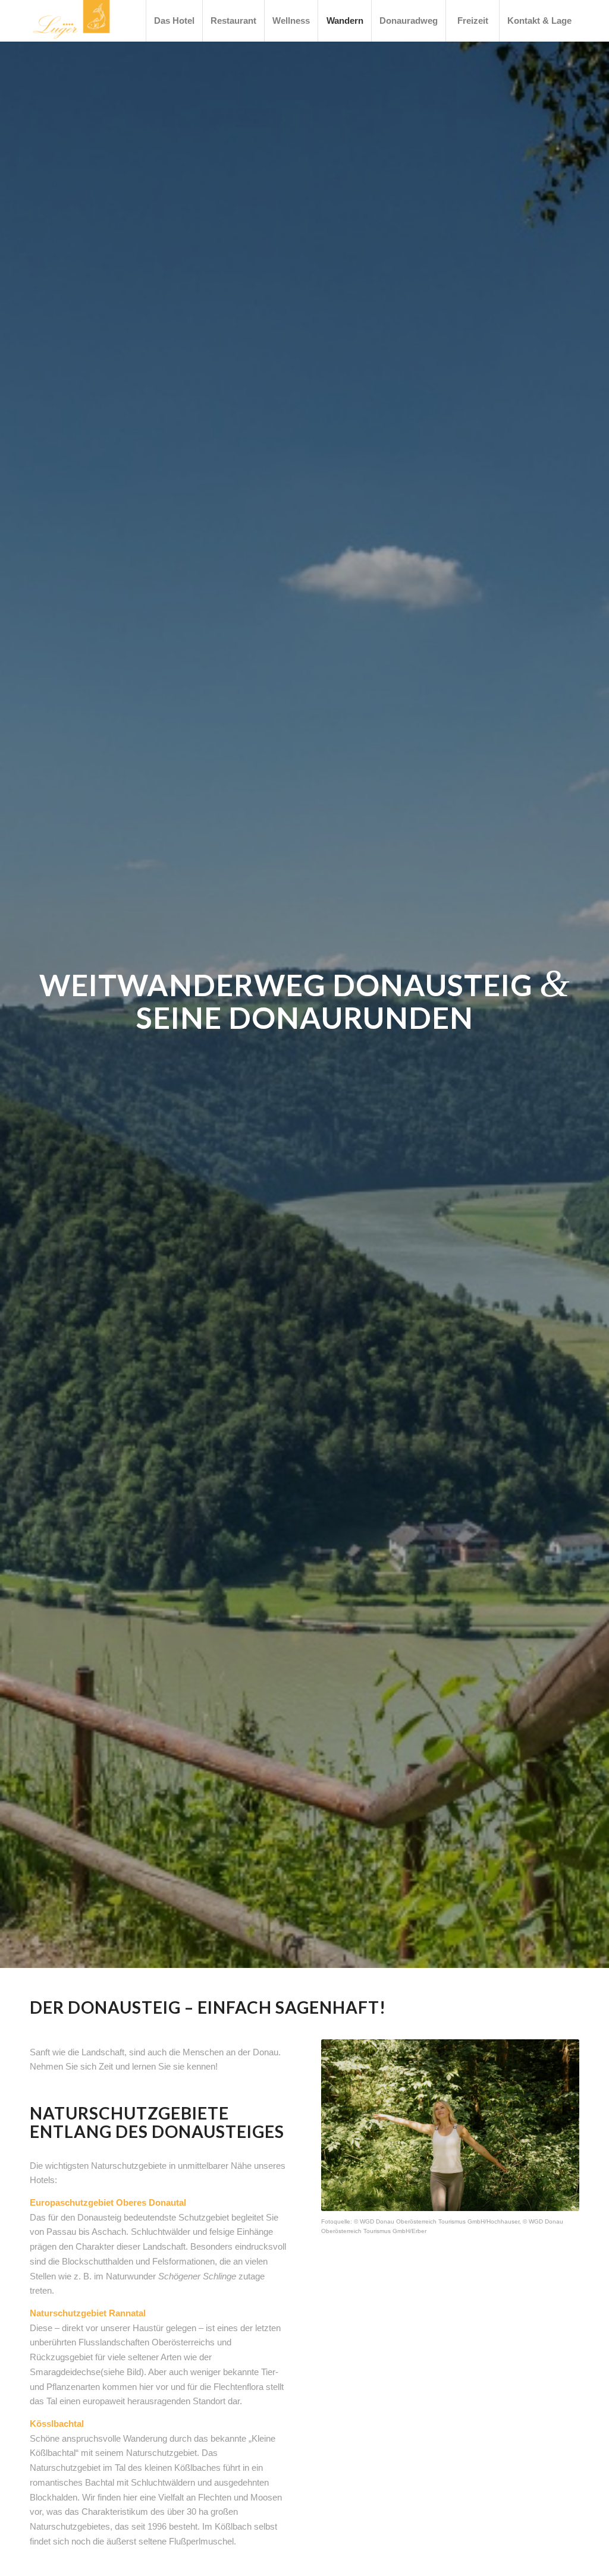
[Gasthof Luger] (71, 21)
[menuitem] (174, 21)
